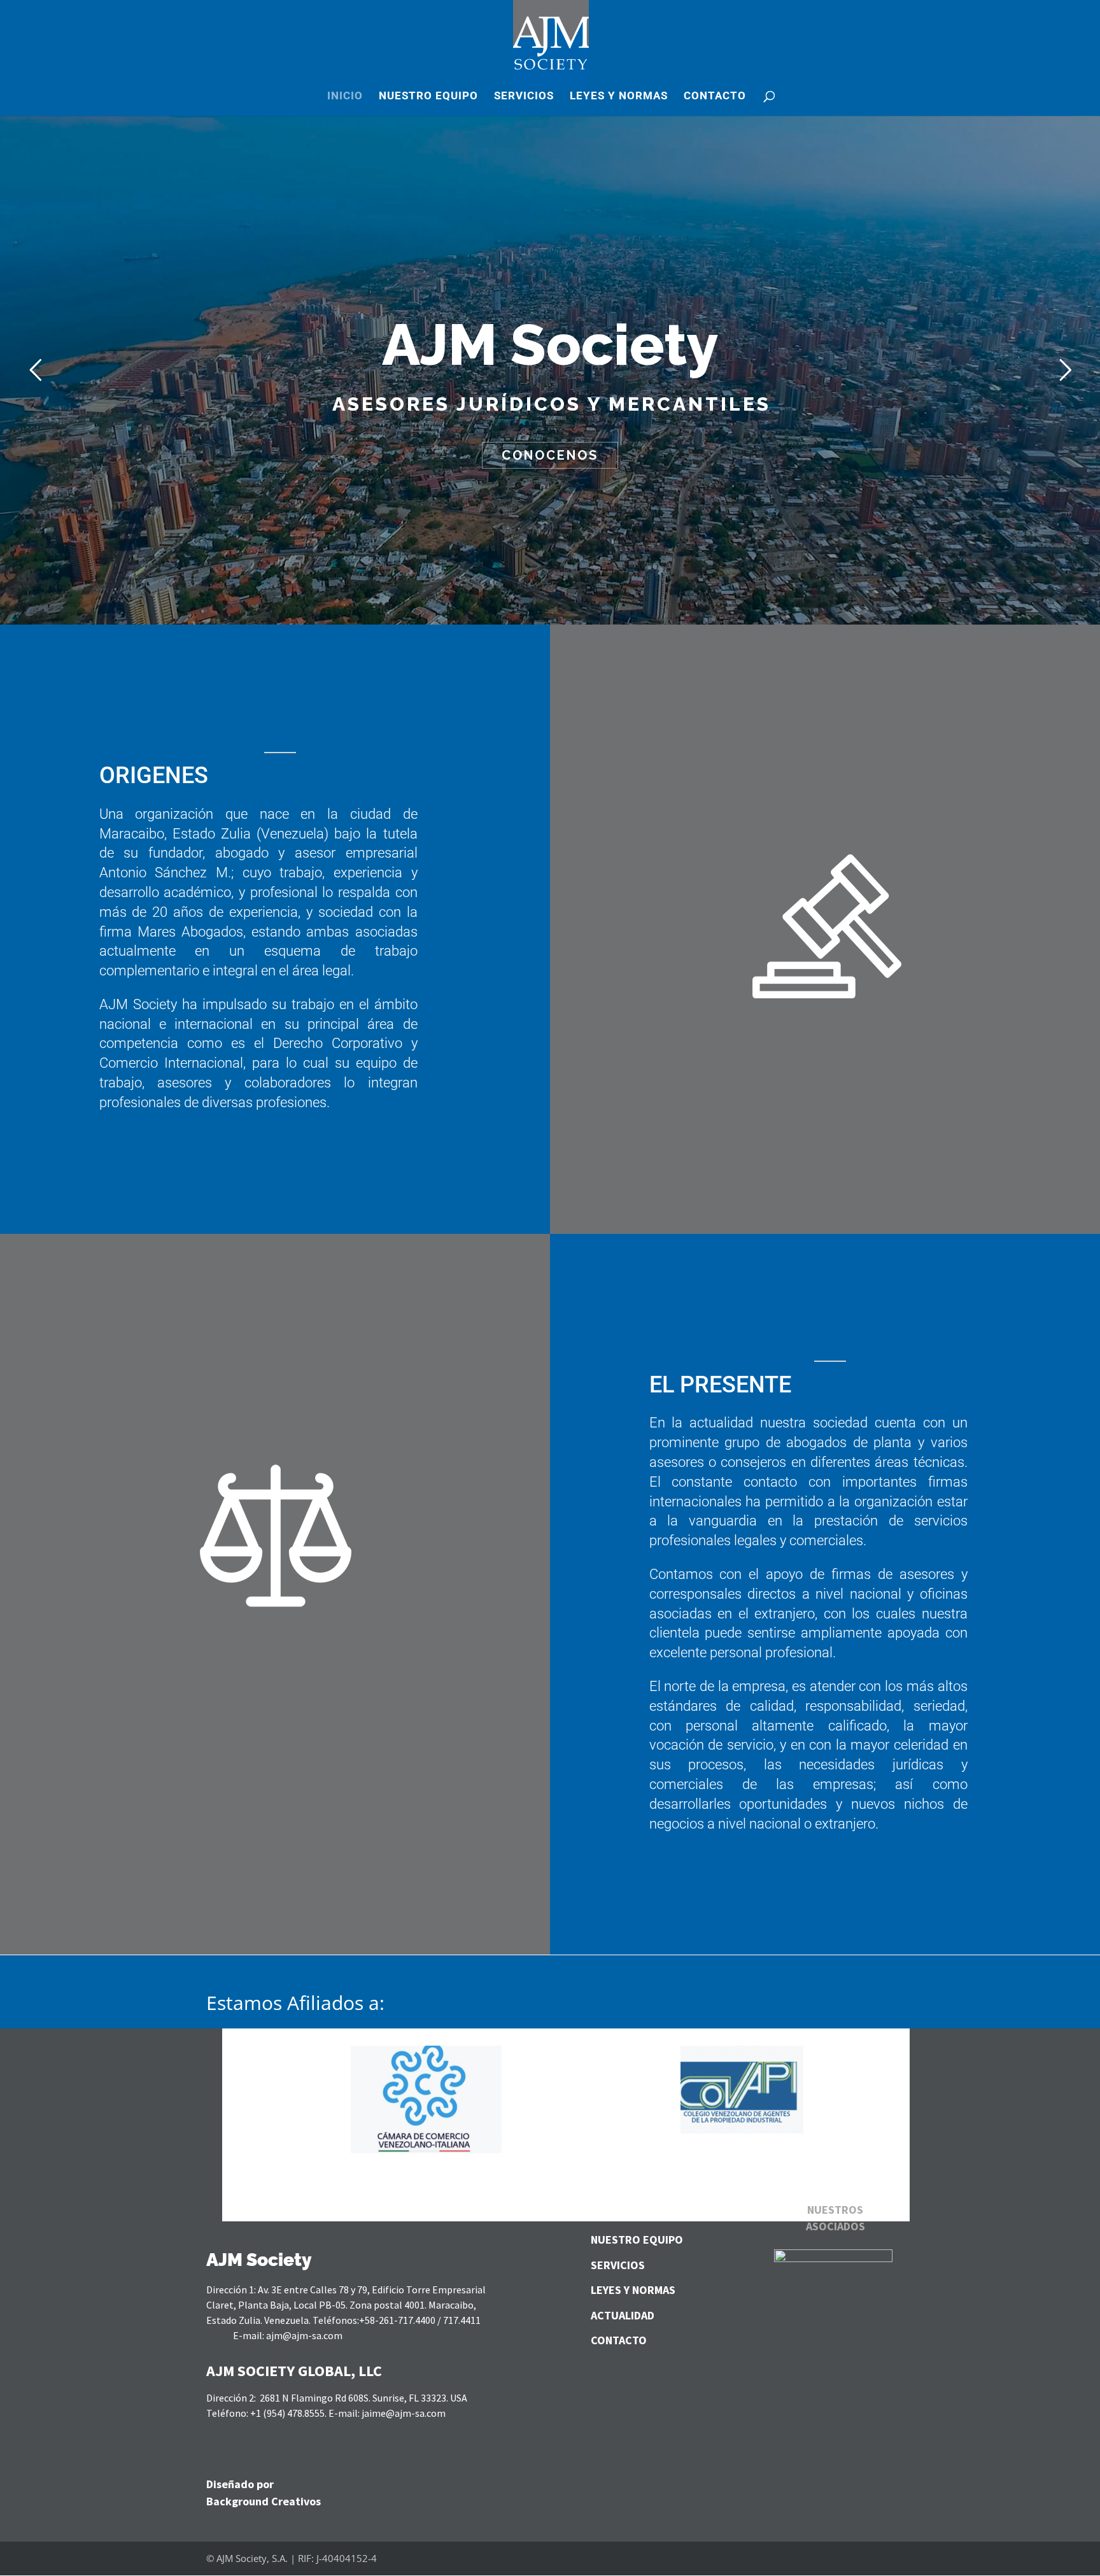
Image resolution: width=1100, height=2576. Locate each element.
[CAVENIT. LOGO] (426, 2150)
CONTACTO (715, 96)
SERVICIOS (524, 96)
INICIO (345, 96)
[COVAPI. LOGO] (742, 2130)
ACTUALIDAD (623, 2315)
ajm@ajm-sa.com (304, 2335)
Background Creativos (264, 2501)
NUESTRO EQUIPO (428, 96)
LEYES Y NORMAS (619, 96)
